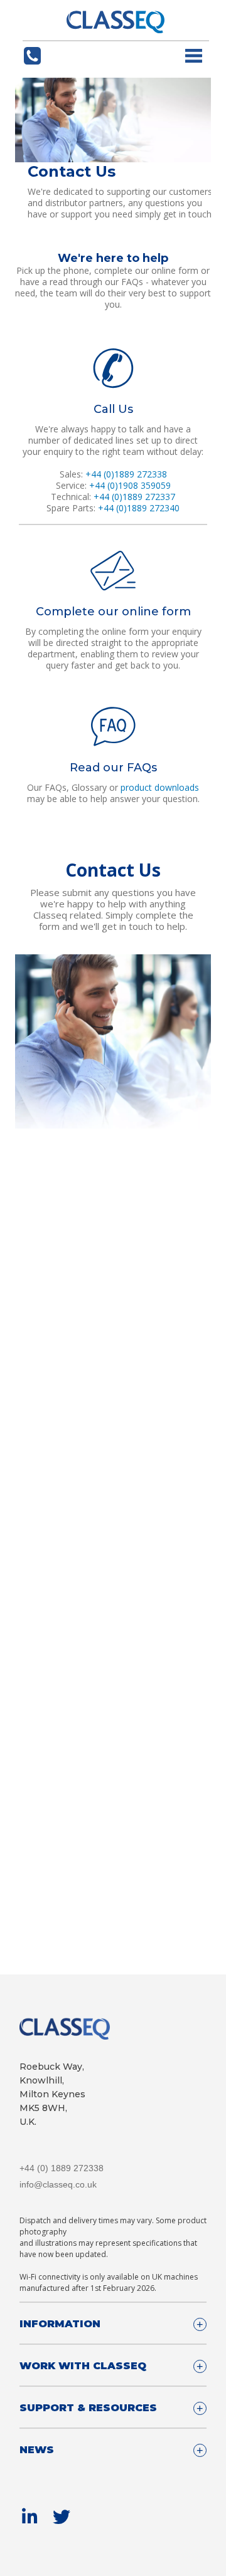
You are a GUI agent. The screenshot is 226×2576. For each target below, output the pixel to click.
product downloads (160, 787)
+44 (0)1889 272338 (126, 474)
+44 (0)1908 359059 (130, 485)
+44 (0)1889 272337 (134, 497)
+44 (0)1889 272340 (139, 508)
